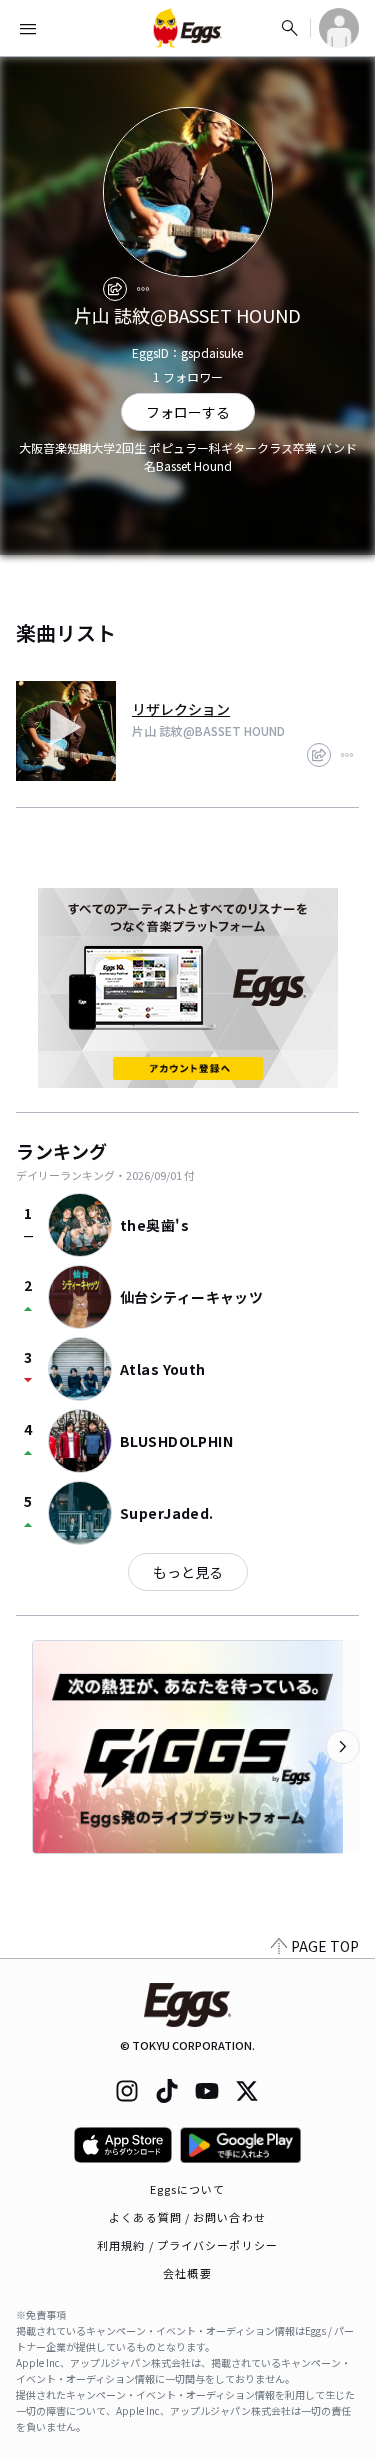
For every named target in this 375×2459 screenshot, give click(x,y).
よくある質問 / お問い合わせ (187, 2217)
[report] (143, 289)
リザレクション (181, 709)
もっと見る (188, 1572)
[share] (115, 289)
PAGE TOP (325, 1946)
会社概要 (187, 2273)
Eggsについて (188, 2189)
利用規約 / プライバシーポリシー (187, 2245)
